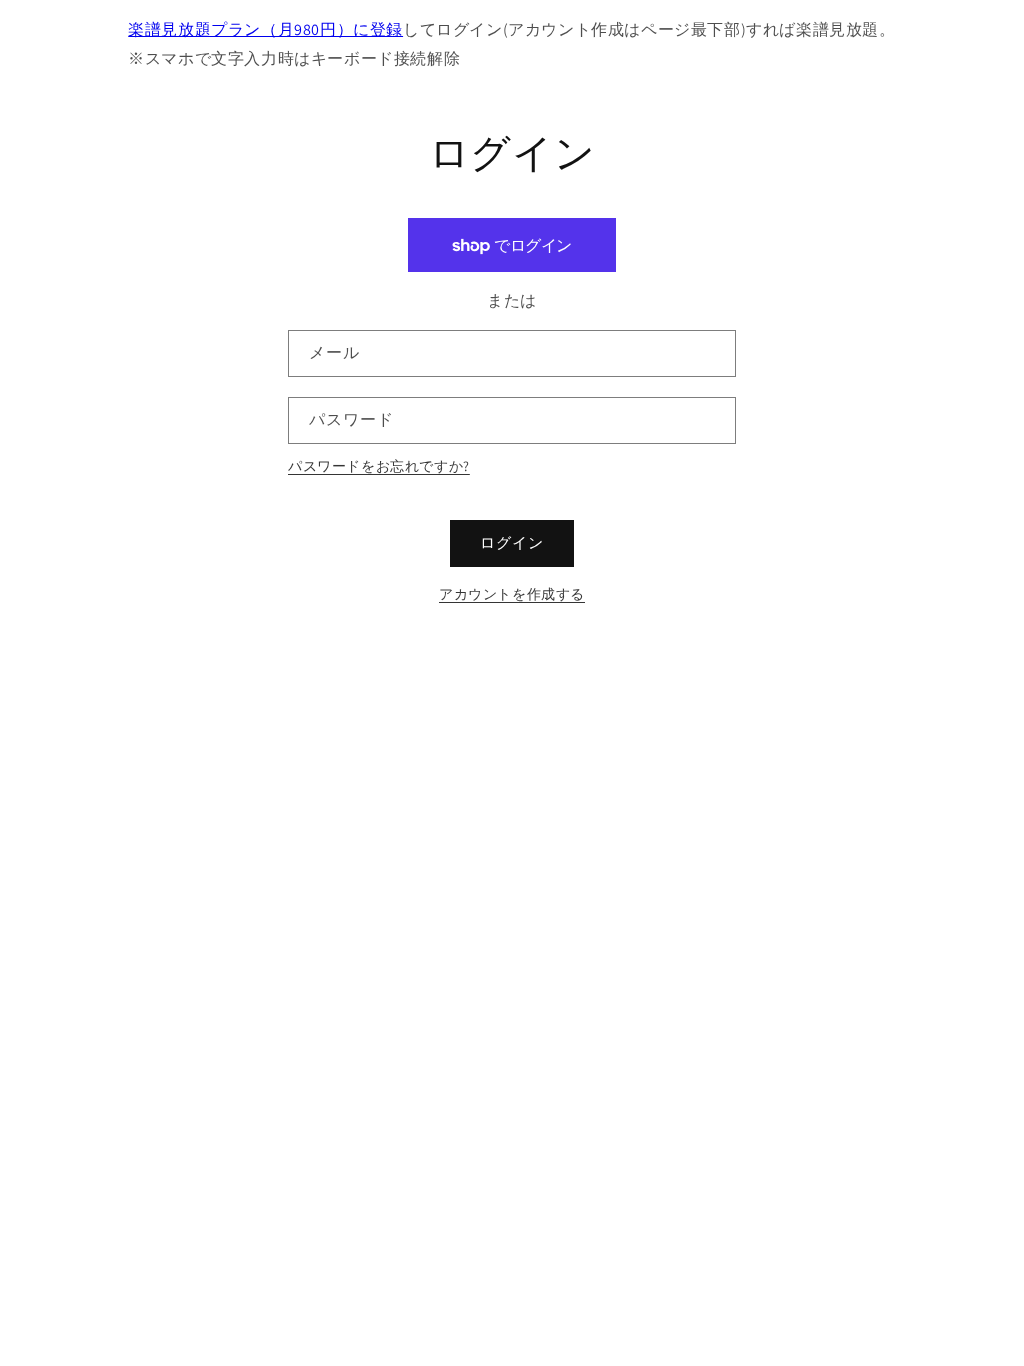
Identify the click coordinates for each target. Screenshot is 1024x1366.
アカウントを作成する (512, 594)
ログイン (512, 542)
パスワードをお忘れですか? (379, 466)
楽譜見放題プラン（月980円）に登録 (265, 29)
